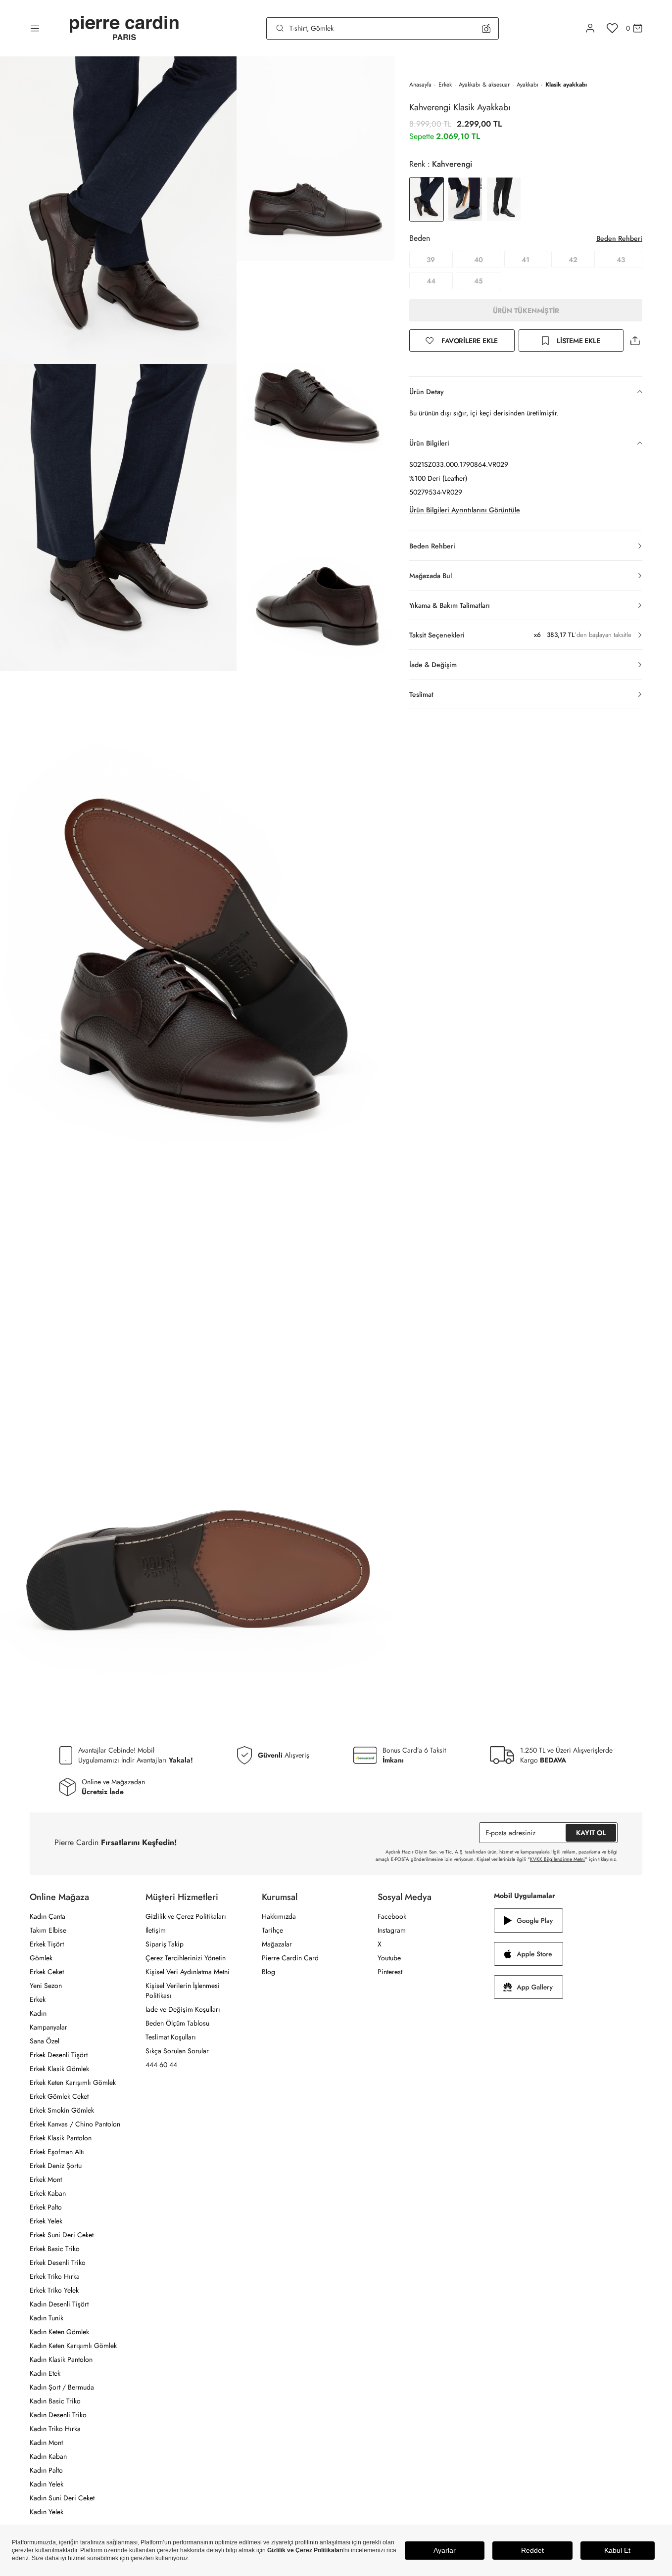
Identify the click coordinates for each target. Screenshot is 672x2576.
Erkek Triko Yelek (54, 2290)
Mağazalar (277, 1944)
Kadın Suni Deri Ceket (62, 2498)
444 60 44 (161, 2065)
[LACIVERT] (465, 199)
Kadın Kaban (48, 2456)
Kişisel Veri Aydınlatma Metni (188, 1972)
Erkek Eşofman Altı (57, 2152)
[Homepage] (124, 28)
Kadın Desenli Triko (58, 2415)
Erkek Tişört (47, 1944)
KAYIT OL (591, 1833)
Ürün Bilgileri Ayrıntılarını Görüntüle (465, 510)
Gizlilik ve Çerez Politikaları (186, 1916)
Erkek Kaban (48, 2193)
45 (479, 281)
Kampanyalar (48, 2027)
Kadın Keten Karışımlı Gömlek (73, 2346)
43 (621, 260)
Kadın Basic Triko (55, 2401)
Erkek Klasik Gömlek (59, 2069)
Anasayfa (420, 85)
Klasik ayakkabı (566, 85)
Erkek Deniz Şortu (56, 2166)
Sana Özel (45, 2041)
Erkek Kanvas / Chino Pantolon (75, 2124)
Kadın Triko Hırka (55, 2429)
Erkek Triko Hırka (55, 2276)
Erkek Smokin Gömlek (62, 2110)
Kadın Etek (45, 2373)
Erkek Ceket (47, 1972)
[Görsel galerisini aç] (118, 210)
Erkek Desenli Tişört (59, 2055)
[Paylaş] (635, 340)
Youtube (389, 1958)
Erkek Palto (46, 2207)
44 (431, 281)
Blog (268, 1972)
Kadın (38, 2013)
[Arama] (280, 28)
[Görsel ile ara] (486, 28)
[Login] (590, 28)
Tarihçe (272, 1930)
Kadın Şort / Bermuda (62, 2387)
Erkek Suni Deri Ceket (62, 2235)
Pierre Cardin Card (290, 1958)
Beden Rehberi (619, 238)
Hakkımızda (279, 1916)
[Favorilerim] (612, 28)
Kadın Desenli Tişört (59, 2304)
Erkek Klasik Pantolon (61, 2138)
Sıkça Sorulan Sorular (177, 2051)
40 (479, 260)
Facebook (392, 1916)
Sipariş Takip (165, 1944)
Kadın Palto (46, 2470)
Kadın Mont (46, 2442)
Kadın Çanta (48, 1916)
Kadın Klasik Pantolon (61, 2359)
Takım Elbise (48, 1930)
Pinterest (390, 1972)
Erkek (445, 85)
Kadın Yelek (47, 2484)
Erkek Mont (46, 2179)
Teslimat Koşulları (171, 2037)
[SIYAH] (504, 199)
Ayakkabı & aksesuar (484, 85)
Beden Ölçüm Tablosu (177, 2023)
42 (573, 260)
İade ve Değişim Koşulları (183, 2009)
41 (526, 260)
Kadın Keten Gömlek (59, 2332)
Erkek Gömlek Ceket (59, 2096)
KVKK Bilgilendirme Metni (557, 1859)
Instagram (392, 1930)
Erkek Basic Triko (55, 2249)
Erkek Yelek (46, 2221)
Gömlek (41, 1958)
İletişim (156, 1930)
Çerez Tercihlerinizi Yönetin (186, 1958)
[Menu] (35, 28)
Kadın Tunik (47, 2318)
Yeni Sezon (46, 1986)
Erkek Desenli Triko (58, 2262)
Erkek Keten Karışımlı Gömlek (73, 2082)
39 (431, 260)
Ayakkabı (528, 85)
